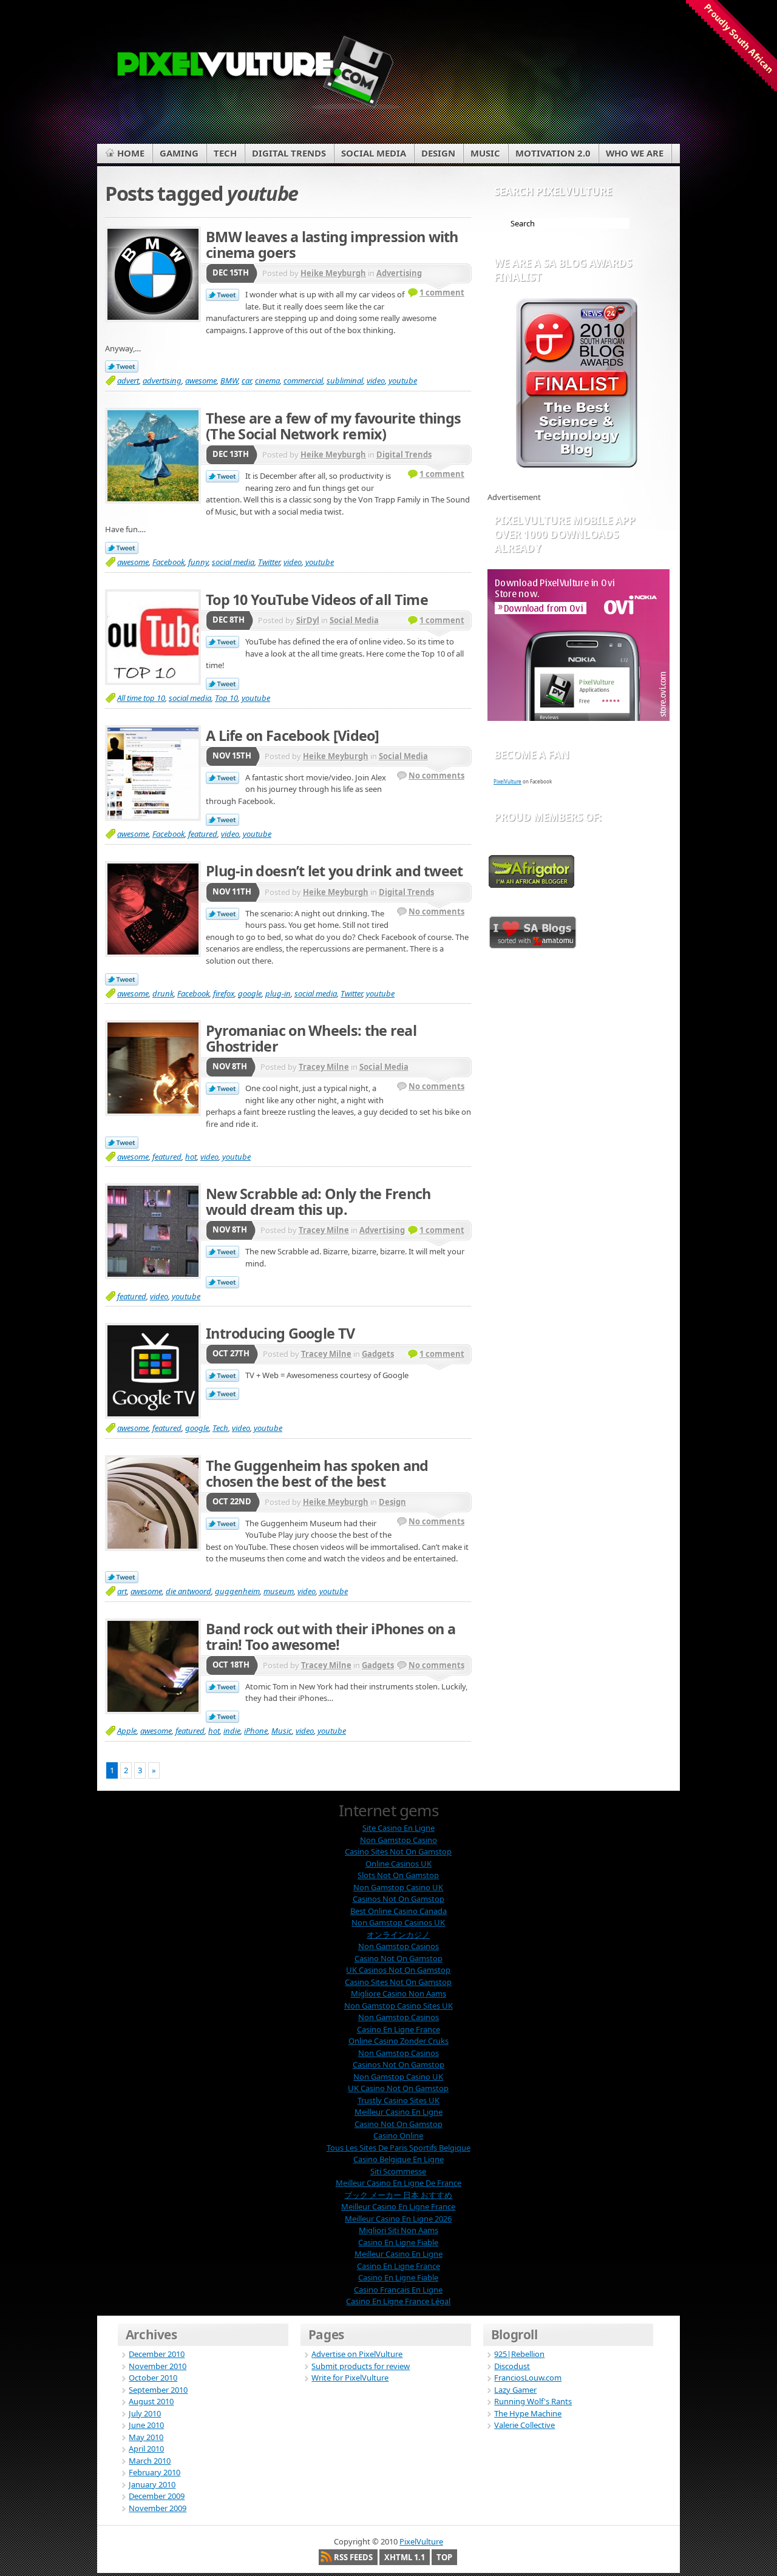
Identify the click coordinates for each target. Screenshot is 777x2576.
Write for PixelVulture (350, 2378)
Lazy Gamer (515, 2390)
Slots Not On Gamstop (398, 1875)
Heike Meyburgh (333, 273)
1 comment (442, 292)
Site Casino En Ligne (399, 1828)
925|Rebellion (519, 2354)
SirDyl (308, 620)
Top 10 (226, 698)
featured (203, 834)
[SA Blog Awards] (577, 465)
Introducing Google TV (280, 1333)
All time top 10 (141, 698)
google (250, 993)
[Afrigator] (531, 885)
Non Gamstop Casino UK (398, 1887)
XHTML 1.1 (405, 2557)
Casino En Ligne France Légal (398, 2301)
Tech (220, 1428)
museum (279, 1591)
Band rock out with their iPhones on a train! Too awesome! (331, 1637)
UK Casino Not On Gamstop (398, 2088)
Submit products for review (361, 2366)
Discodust (512, 2366)
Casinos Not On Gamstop (399, 1899)
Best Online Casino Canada (399, 1911)
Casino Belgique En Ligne (399, 2159)
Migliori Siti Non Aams (399, 2230)
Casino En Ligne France (399, 2029)
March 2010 (150, 2461)
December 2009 (157, 2496)
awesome (201, 380)
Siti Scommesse (398, 2171)
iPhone (256, 1731)
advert (128, 380)
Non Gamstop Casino (399, 1840)
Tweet (222, 296)
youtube (403, 380)
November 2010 (158, 2366)
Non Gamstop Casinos (399, 1946)
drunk (163, 993)
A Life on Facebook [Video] (293, 735)
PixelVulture (507, 781)
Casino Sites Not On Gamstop (398, 1851)
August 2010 (151, 2401)
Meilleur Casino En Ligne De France (399, 2183)
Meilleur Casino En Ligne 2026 (398, 2219)
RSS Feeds (353, 2557)
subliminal (345, 380)
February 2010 (154, 2472)
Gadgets (378, 1354)
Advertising (399, 273)
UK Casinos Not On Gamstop (398, 1970)
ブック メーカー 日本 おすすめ (398, 2195)
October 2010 (153, 2378)
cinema (267, 380)
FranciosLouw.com (528, 2378)
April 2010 (146, 2449)
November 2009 (158, 2508)
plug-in (278, 993)
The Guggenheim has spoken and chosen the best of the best (317, 1473)
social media (233, 562)
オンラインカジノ (398, 1935)
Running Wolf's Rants (533, 2401)
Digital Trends (404, 455)
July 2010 (145, 2413)
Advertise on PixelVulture (357, 2354)
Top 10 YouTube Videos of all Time (317, 600)
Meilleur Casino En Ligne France (398, 2206)
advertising (162, 380)
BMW (229, 380)
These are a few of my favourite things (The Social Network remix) (333, 426)
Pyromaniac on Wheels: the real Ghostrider (311, 1038)
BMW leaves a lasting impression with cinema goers (332, 245)
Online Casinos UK (399, 1864)
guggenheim (237, 1591)
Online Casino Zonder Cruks (399, 2041)
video (376, 380)
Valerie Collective (524, 2425)
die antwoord (188, 1591)
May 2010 (146, 2437)
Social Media (354, 620)
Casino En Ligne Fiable (398, 2242)
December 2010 (157, 2354)
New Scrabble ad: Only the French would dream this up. (318, 1202)
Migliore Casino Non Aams (399, 1993)
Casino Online (398, 2135)
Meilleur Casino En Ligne (399, 2112)
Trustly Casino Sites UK (399, 2100)
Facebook (168, 562)
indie (232, 1731)
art (122, 1591)
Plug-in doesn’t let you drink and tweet (334, 871)
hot (191, 1157)
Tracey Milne (324, 1067)
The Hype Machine (528, 2413)
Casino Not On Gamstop (399, 1958)
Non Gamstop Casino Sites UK (399, 2006)
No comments (436, 776)
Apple (127, 1731)
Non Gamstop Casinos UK (398, 1922)
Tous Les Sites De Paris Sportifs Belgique (399, 2148)
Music (282, 1731)
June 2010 (146, 2425)
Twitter (269, 562)
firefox (224, 993)
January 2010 (152, 2484)
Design (392, 1502)
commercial (303, 380)
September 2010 (158, 2390)
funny (198, 562)
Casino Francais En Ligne (398, 2290)
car (246, 380)
